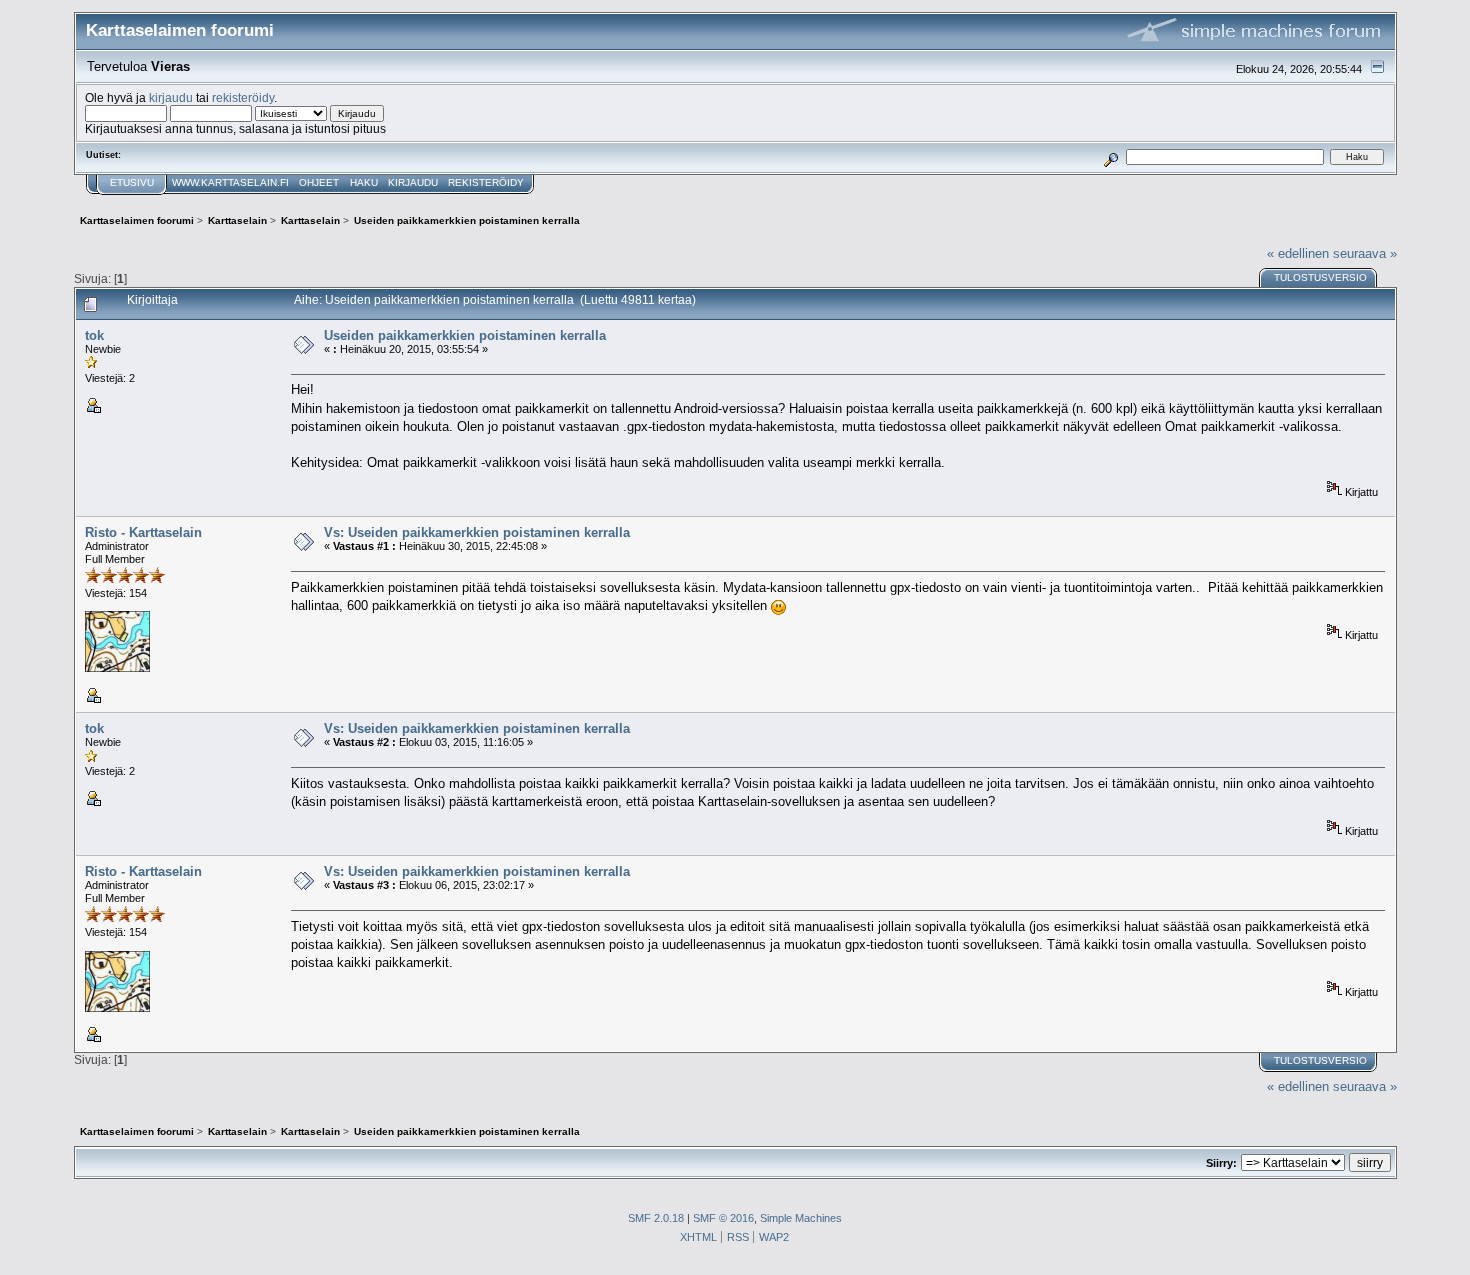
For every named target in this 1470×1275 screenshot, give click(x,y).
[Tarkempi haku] (1110, 156)
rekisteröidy (243, 97)
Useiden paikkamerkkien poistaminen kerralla (465, 335)
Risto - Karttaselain (143, 532)
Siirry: (1221, 1163)
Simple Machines (801, 1218)
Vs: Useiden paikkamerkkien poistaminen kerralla (477, 532)
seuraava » (1365, 253)
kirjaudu (171, 97)
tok (94, 335)
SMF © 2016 (723, 1218)
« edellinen (1298, 253)
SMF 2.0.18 (656, 1218)
